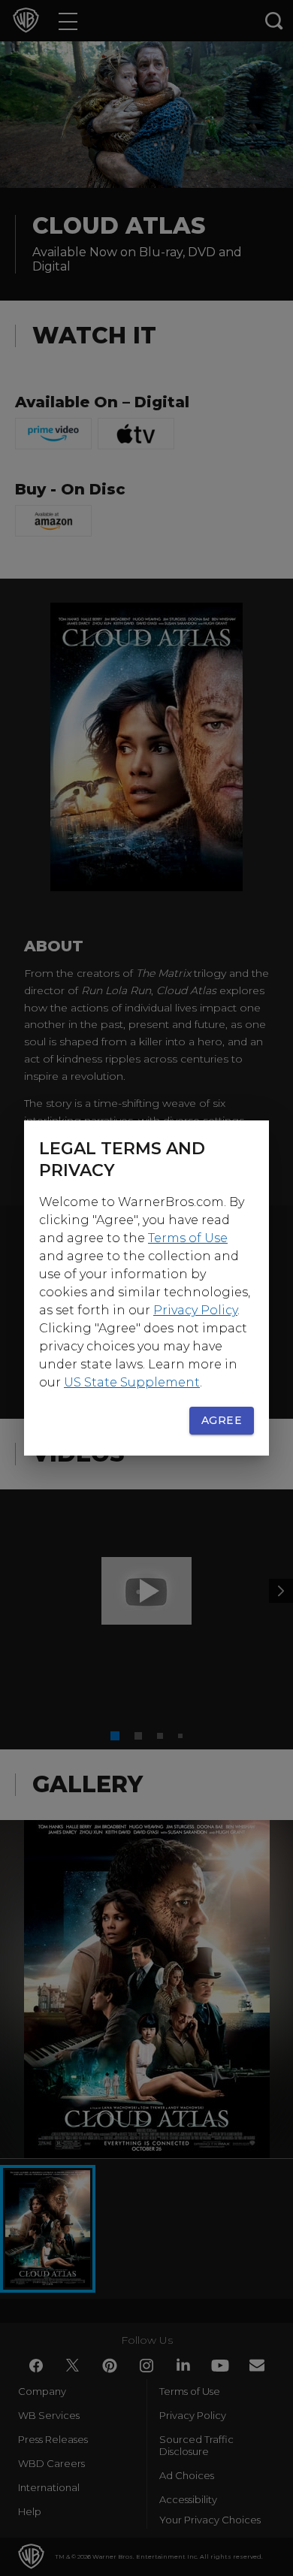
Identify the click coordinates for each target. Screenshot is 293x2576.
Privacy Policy (195, 1310)
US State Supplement (132, 1382)
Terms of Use (188, 1238)
